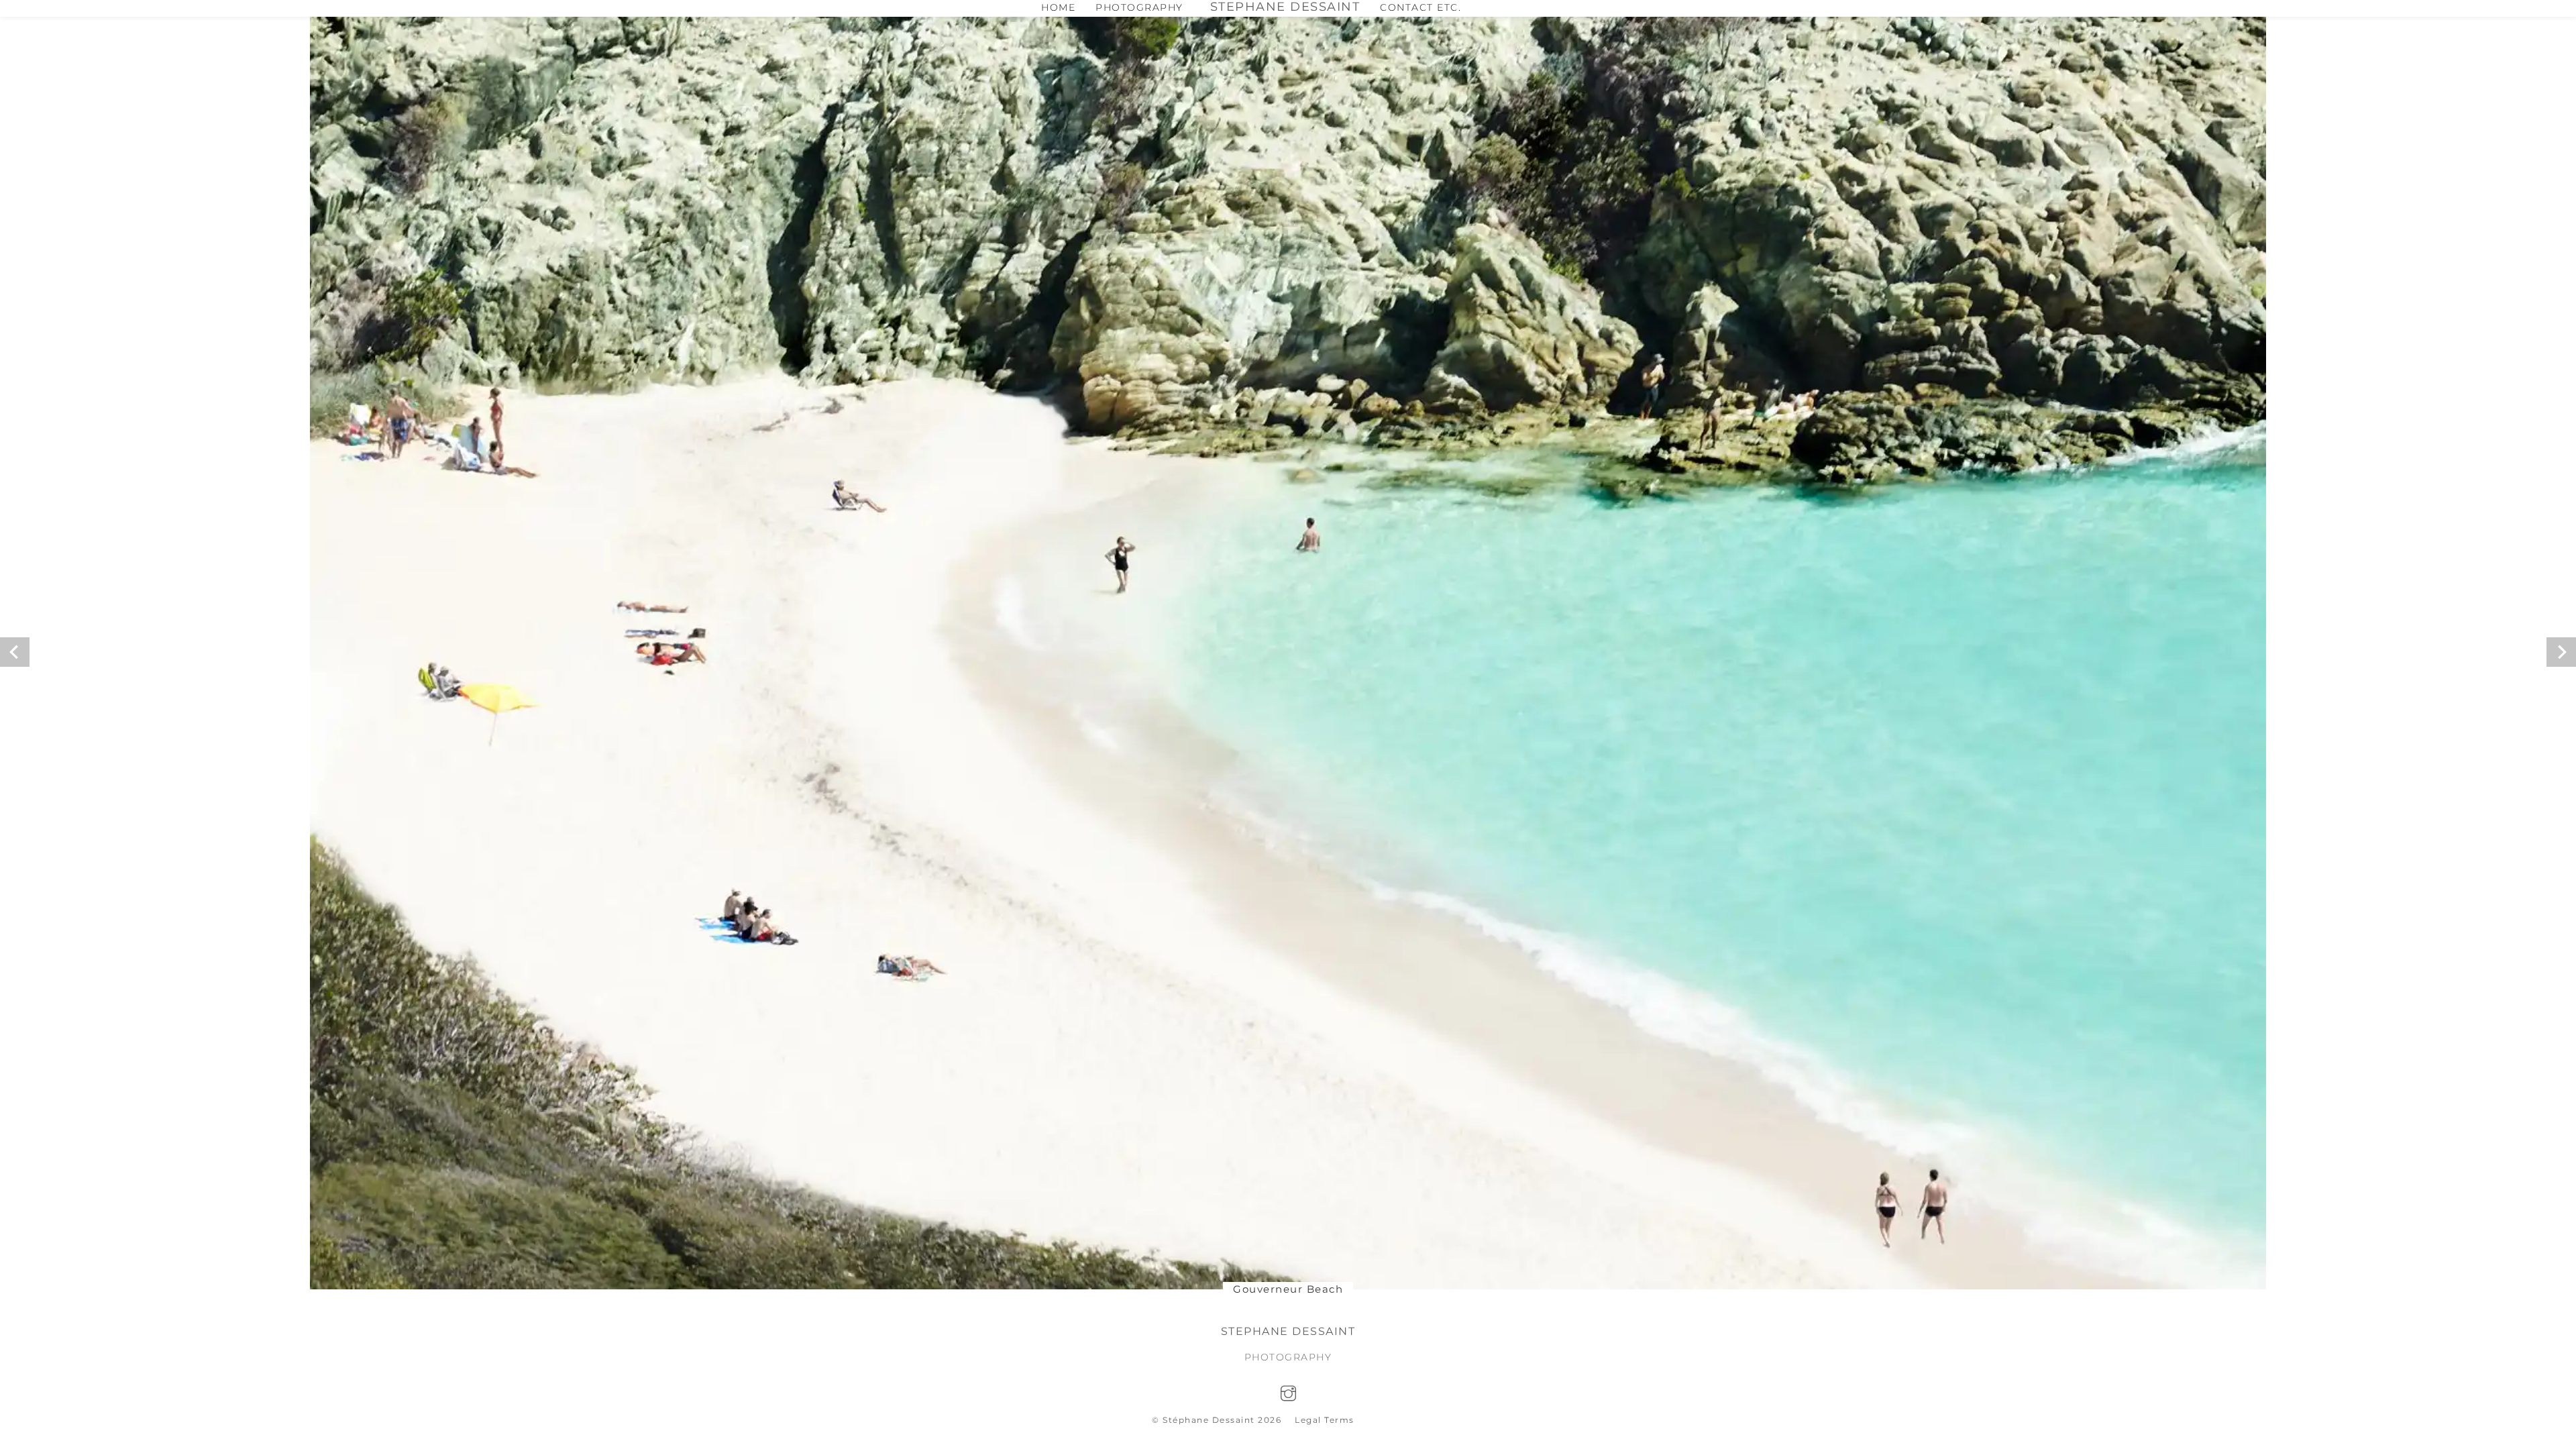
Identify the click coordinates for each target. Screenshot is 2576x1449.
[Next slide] (2561, 652)
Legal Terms (1325, 1420)
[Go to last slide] (15, 652)
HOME (1058, 7)
